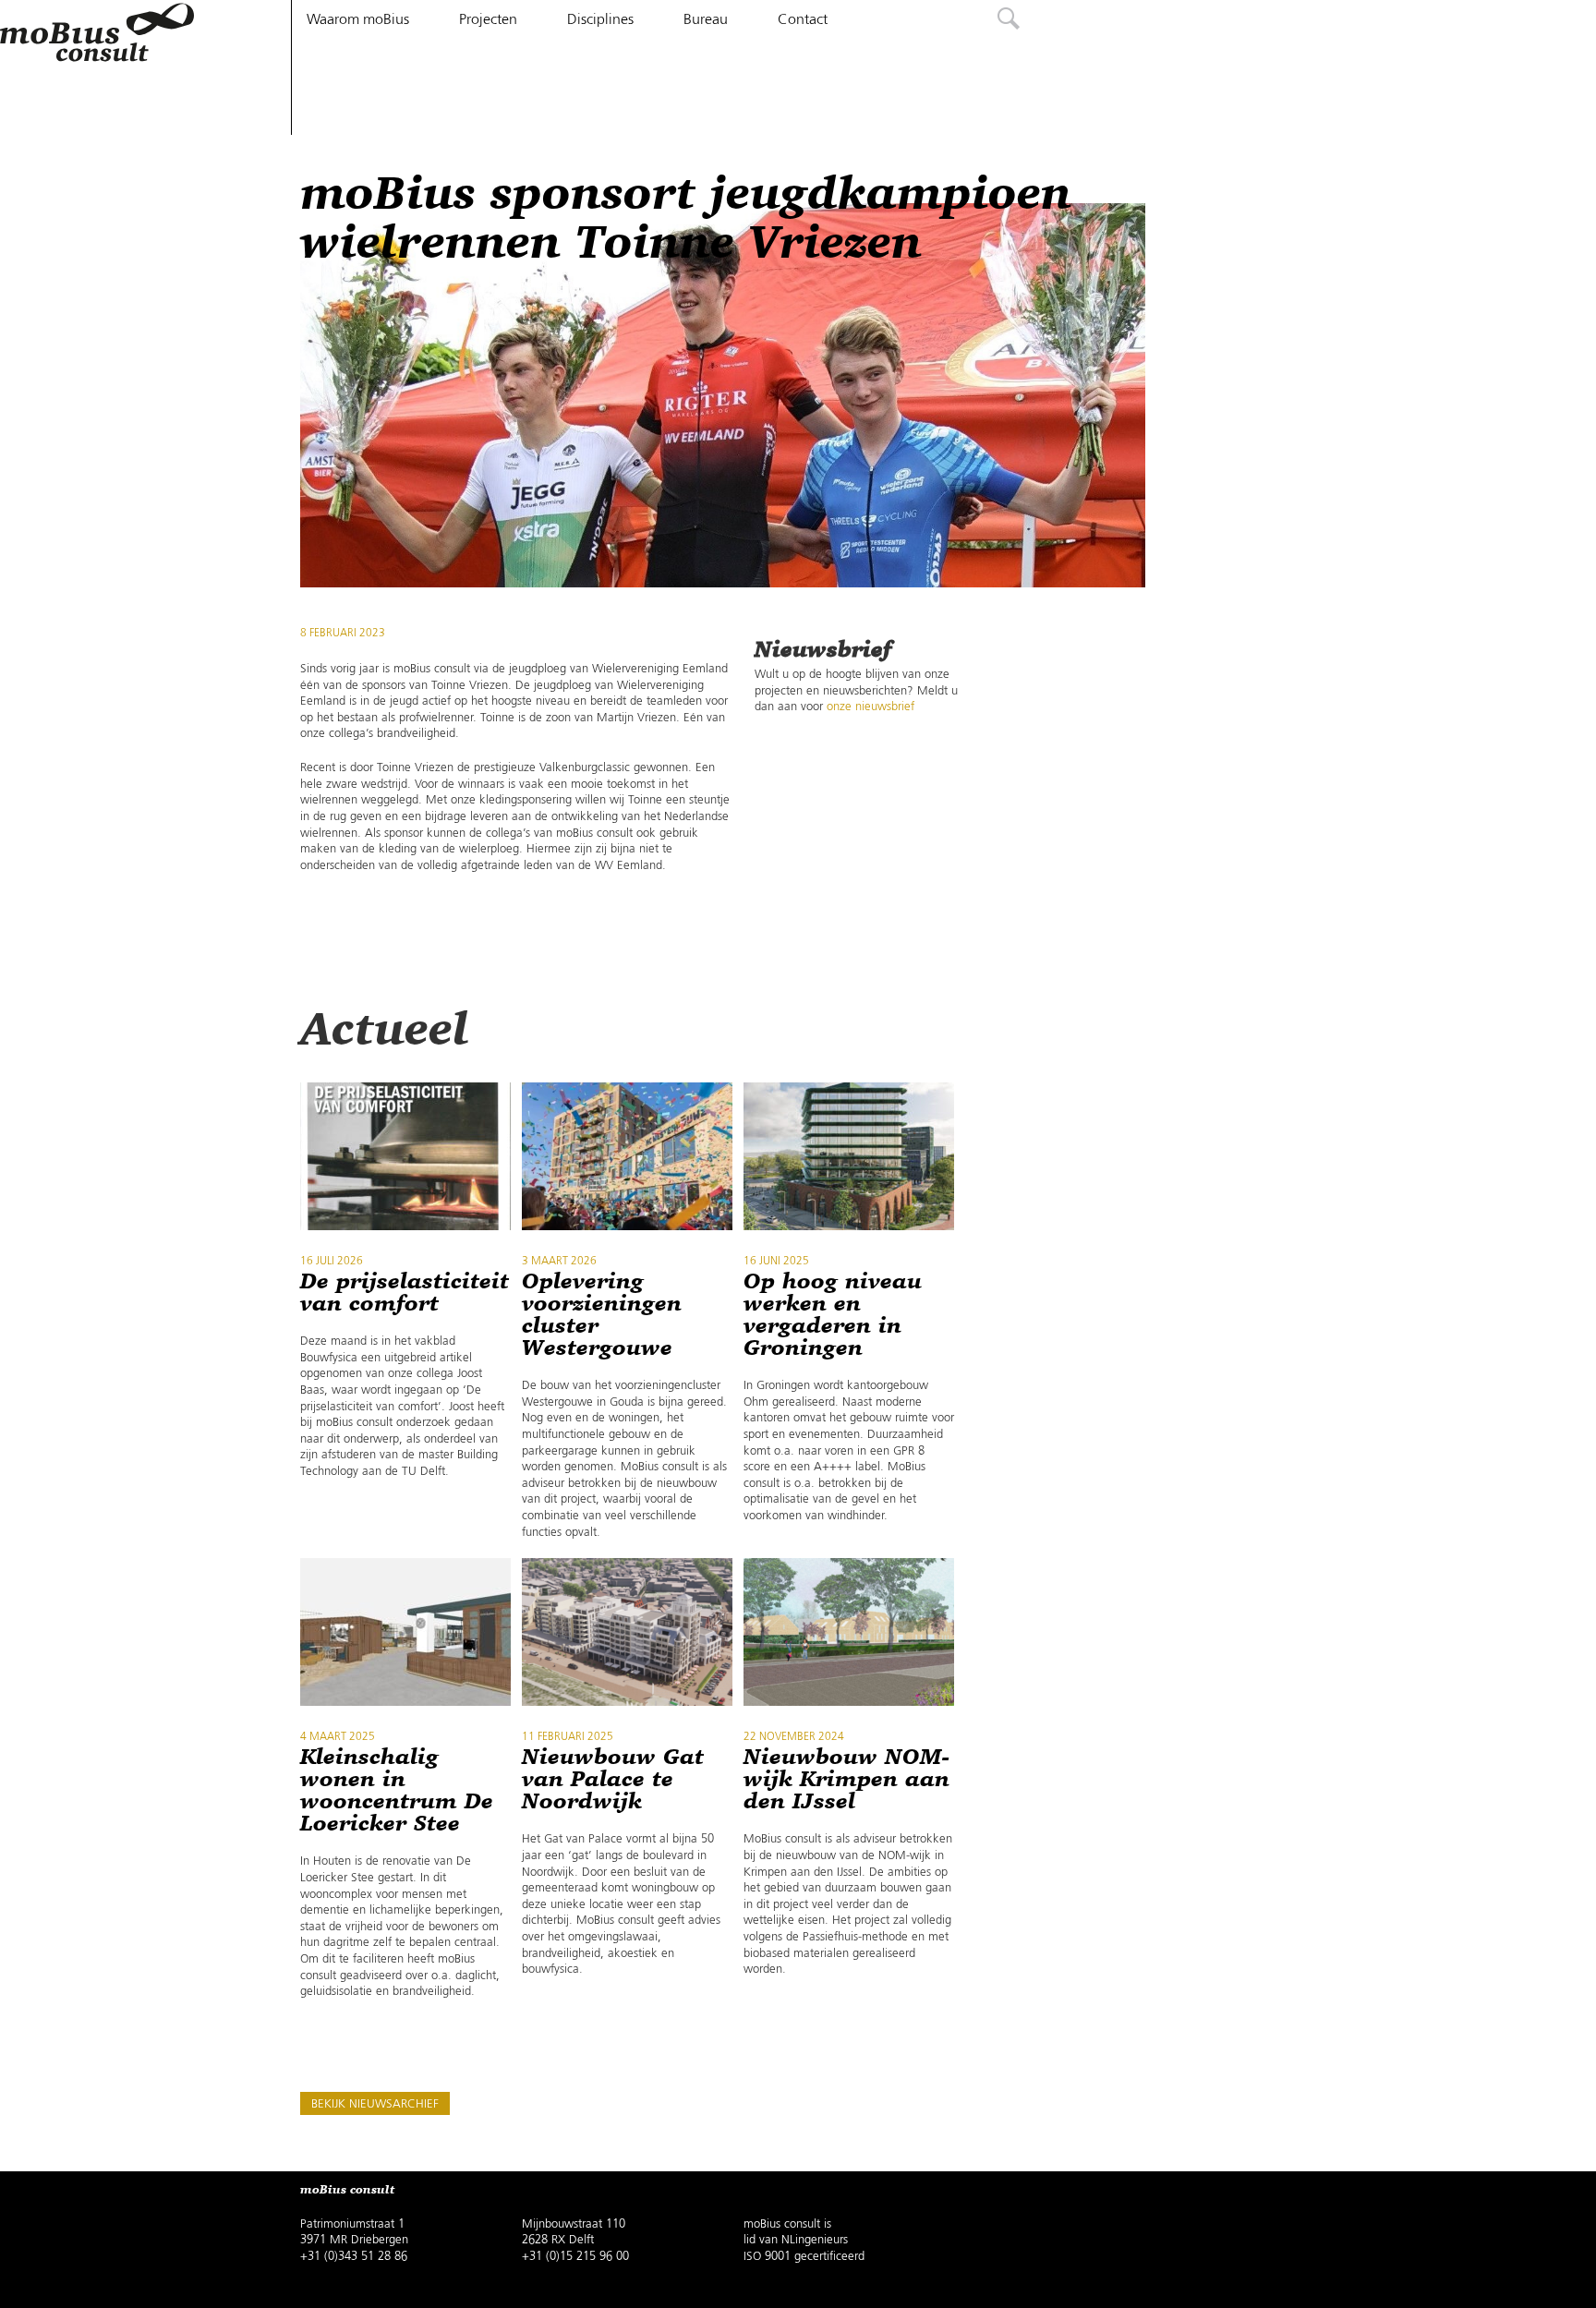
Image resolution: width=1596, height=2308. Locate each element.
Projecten (488, 20)
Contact (803, 20)
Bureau (706, 20)
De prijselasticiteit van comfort (405, 1293)
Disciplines (600, 20)
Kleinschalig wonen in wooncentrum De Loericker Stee (397, 1791)
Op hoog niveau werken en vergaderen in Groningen (833, 1315)
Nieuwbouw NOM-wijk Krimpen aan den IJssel (846, 1780)
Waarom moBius (358, 20)
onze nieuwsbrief (871, 707)
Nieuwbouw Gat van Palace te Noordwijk (613, 1780)
